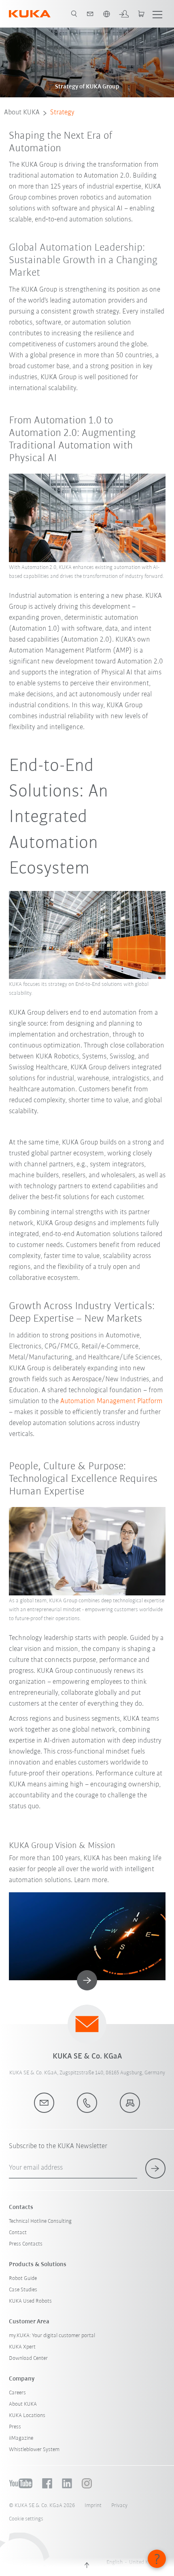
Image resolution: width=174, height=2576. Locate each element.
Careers (17, 2393)
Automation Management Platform (111, 1402)
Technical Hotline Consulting (40, 2221)
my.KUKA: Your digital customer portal (52, 2336)
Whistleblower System (34, 2450)
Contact (18, 2233)
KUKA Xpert (22, 2347)
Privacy (119, 2506)
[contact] (90, 14)
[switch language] (106, 14)
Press (15, 2427)
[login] (124, 14)
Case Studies (23, 2290)
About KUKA (22, 113)
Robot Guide (23, 2279)
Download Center (28, 2358)
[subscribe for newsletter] (155, 2168)
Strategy (62, 113)
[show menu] (157, 14)
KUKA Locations (27, 2416)
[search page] (74, 14)
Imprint (93, 2506)
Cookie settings (26, 2519)
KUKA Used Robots (30, 2301)
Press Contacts (26, 2244)
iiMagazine (21, 2438)
